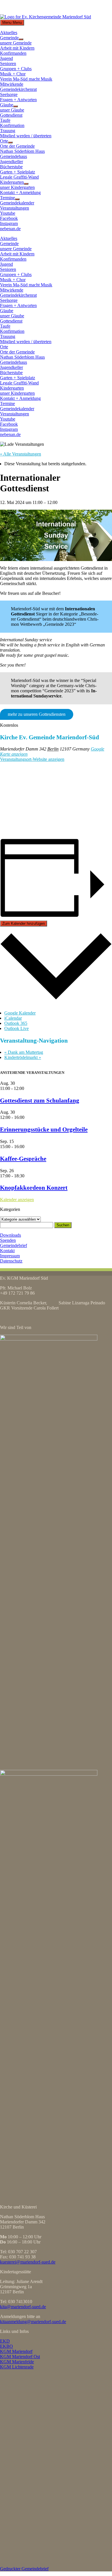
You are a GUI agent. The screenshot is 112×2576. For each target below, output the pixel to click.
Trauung (8, 131)
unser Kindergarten (17, 187)
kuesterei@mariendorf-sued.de (28, 2262)
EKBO (6, 2346)
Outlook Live (17, 1028)
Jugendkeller (11, 162)
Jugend (6, 58)
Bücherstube (11, 167)
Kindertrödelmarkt (23, 1057)
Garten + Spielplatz (18, 172)
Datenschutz (11, 1261)
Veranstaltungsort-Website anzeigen (32, 759)
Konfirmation (12, 125)
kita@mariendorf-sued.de (23, 2307)
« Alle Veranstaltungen (21, 454)
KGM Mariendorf (16, 2351)
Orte (4, 141)
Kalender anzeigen (17, 1200)
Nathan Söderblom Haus (22, 151)
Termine (7, 198)
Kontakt (7, 1251)
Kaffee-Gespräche (23, 1159)
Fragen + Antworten (18, 100)
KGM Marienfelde (17, 2362)
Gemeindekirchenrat (18, 89)
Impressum (10, 1256)
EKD (5, 2341)
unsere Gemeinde (16, 43)
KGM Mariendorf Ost (20, 2357)
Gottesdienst (11, 115)
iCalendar (13, 1018)
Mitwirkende (12, 84)
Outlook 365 (16, 1023)
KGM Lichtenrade (17, 2367)
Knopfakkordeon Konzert (34, 1188)
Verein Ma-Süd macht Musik (26, 79)
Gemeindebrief (13, 1245)
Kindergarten (12, 182)
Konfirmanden (13, 53)
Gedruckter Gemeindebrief (24, 2569)
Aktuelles (9, 33)
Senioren (8, 63)
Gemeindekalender (17, 203)
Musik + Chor (13, 74)
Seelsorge (9, 94)
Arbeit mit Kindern (17, 48)
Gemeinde (9, 38)
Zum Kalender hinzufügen (24, 924)
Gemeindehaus (13, 156)
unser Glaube (12, 110)
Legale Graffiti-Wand (19, 177)
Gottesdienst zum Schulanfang (40, 1100)
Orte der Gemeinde (17, 146)
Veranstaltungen (15, 208)
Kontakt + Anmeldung (20, 192)
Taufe (5, 120)
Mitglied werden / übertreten (26, 136)
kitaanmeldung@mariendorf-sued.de (33, 2322)
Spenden (8, 1240)
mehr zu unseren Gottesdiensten (37, 714)
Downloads (10, 1235)
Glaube (7, 105)
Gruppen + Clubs (16, 69)
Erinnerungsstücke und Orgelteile (44, 1129)
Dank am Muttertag (24, 1052)
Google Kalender (20, 1013)
